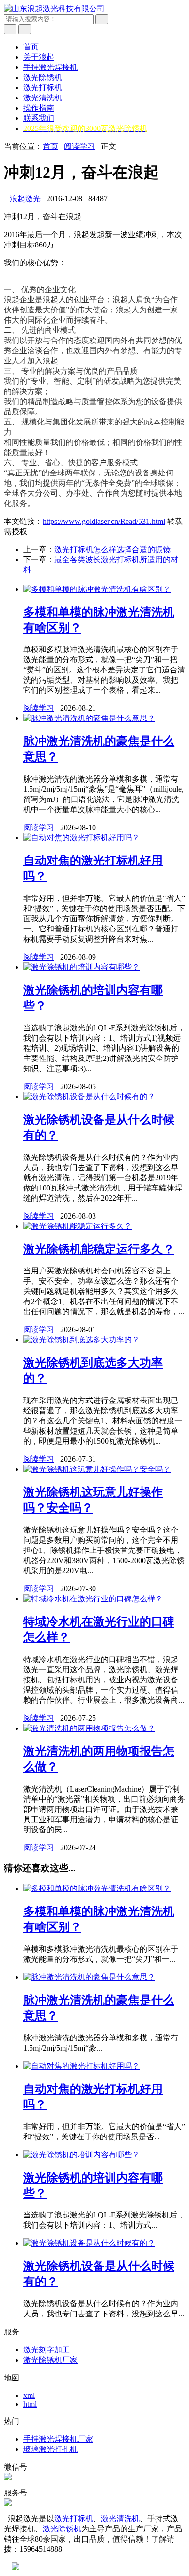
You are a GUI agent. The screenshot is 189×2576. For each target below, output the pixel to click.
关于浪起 (39, 57)
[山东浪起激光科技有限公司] (54, 8)
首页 (31, 47)
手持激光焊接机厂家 (58, 2439)
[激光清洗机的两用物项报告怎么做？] (89, 1728)
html (30, 2404)
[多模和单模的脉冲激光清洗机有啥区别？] (97, 589)
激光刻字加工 (47, 2350)
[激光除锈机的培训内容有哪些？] (81, 967)
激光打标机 (43, 88)
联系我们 (39, 118)
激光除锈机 (43, 77)
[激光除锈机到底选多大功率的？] (81, 1340)
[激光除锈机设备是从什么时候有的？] (89, 1097)
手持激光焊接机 (50, 67)
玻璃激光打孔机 (50, 2449)
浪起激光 (22, 199)
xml (29, 2395)
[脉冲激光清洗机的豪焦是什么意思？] (89, 718)
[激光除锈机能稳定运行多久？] (78, 1226)
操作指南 (39, 108)
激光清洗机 (43, 98)
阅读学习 (79, 146)
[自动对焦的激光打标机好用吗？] (81, 838)
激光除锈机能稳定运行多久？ (99, 1249)
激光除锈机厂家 (50, 2360)
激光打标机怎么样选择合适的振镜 (112, 549)
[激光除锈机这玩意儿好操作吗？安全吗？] (97, 1469)
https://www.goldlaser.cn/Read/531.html (104, 521)
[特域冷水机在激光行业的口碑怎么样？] (93, 1599)
